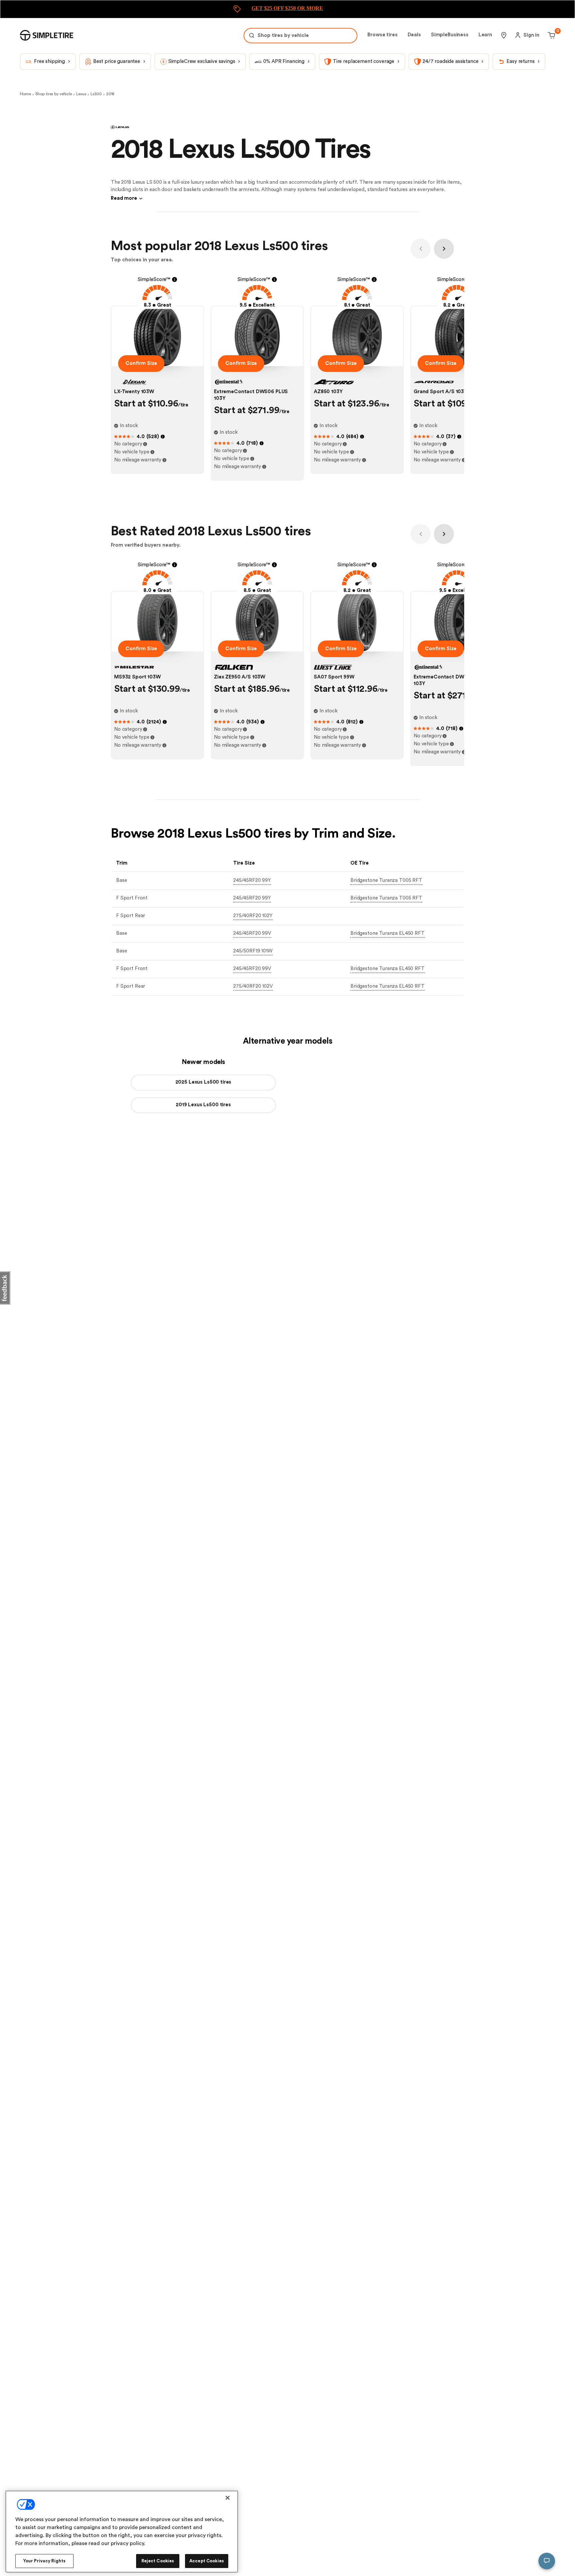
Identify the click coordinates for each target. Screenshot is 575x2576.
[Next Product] (444, 249)
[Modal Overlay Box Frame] (287, 9)
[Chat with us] (547, 2561)
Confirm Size (141, 363)
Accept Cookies (207, 2561)
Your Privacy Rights (44, 2561)
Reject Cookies (158, 2561)
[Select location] (504, 35)
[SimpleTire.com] (47, 35)
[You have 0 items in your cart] (551, 35)
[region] (122, 2532)
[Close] (228, 2498)
